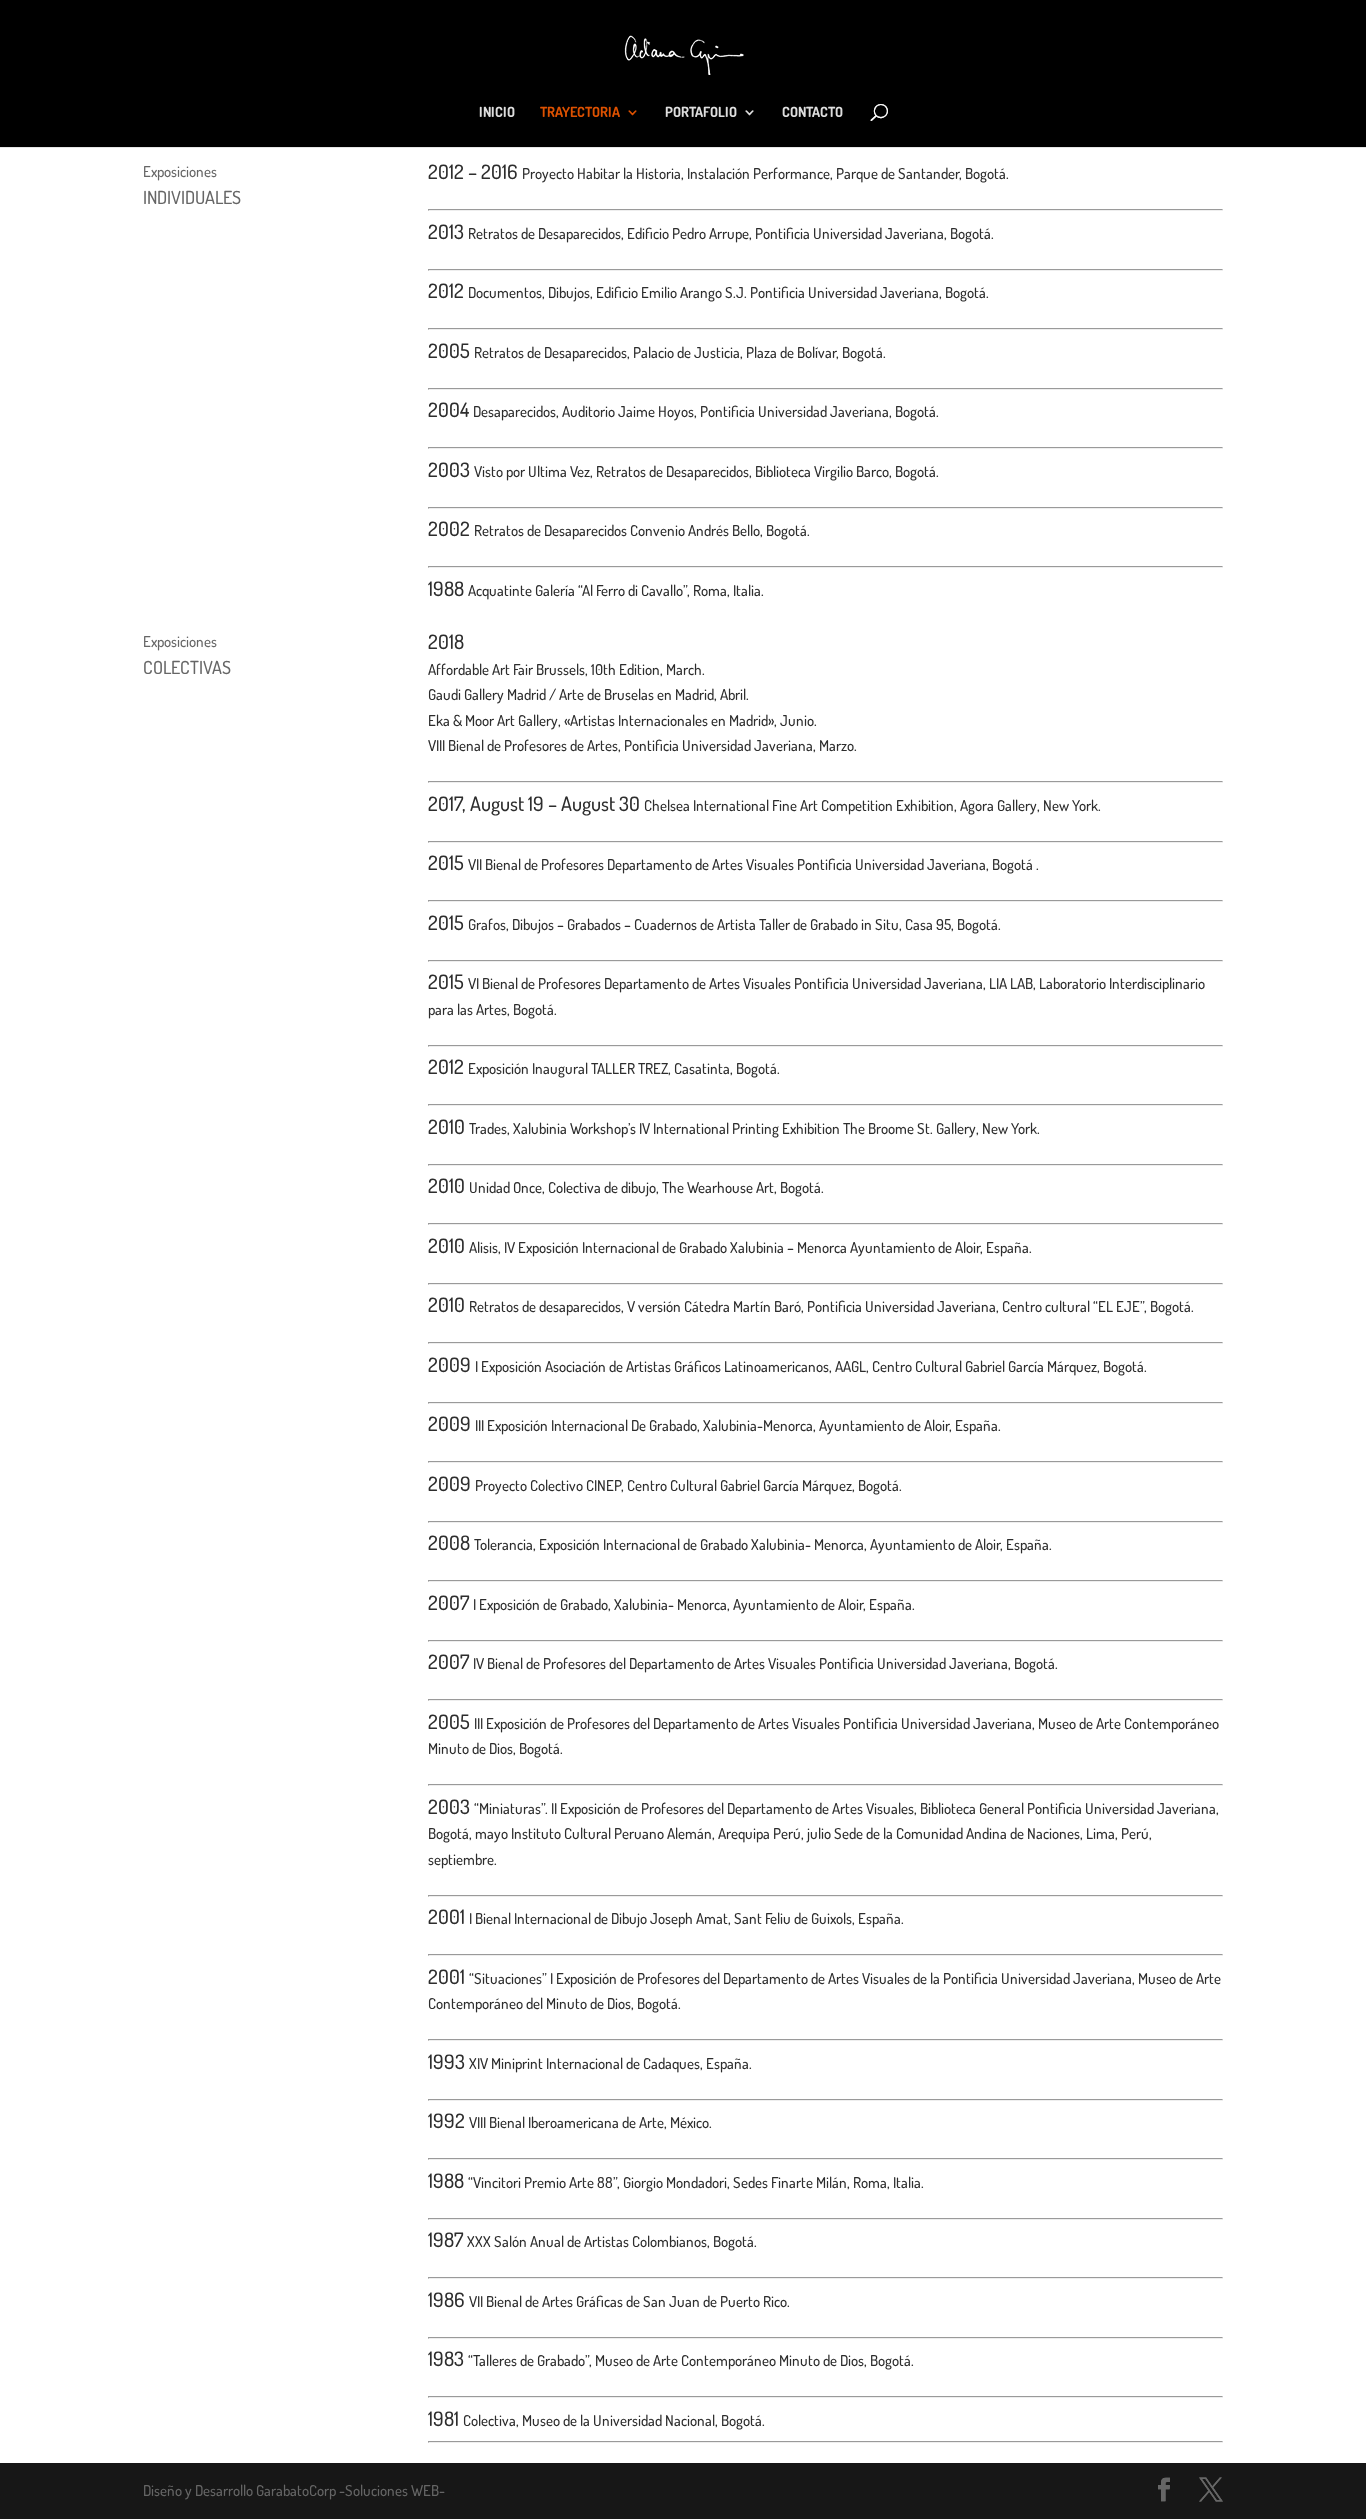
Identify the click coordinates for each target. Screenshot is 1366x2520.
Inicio (497, 112)
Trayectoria (580, 112)
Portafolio (701, 112)
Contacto (812, 112)
